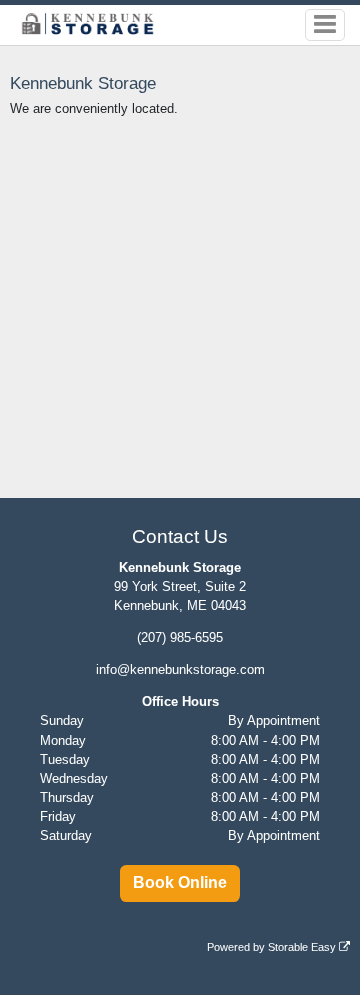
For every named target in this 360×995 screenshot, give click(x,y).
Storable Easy (303, 947)
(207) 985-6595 (180, 637)
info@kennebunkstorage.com (180, 669)
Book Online (180, 882)
